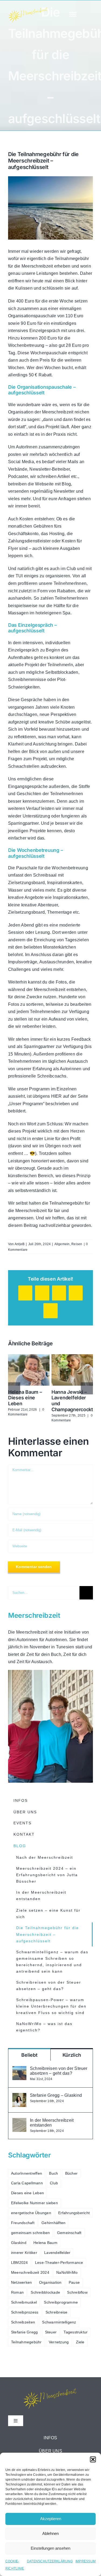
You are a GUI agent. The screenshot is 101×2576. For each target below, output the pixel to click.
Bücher (71, 2173)
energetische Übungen (31, 2213)
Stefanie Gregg (24, 2332)
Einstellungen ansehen (50, 2548)
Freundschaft (23, 2223)
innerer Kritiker (24, 2253)
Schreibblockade (45, 2292)
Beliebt (29, 2055)
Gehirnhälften (53, 2223)
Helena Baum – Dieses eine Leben (27, 1362)
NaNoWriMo (67, 2272)
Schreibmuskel (24, 2302)
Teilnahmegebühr (26, 2342)
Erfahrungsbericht (74, 2213)
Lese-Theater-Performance (59, 2262)
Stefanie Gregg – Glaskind (56, 2095)
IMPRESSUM (86, 2561)
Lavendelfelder (57, 2253)
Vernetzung (59, 2342)
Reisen (77, 1244)
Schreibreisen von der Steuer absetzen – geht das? (59, 2071)
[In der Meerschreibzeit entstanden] (19, 2122)
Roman (17, 2292)
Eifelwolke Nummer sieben (34, 2203)
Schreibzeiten (23, 2322)
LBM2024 (20, 2262)
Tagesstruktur (76, 2332)
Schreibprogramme (61, 2302)
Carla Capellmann (27, 2183)
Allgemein (62, 1244)
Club (54, 2183)
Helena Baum (45, 2243)
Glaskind (19, 2243)
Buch (53, 2173)
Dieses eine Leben (27, 2193)
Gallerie (29, 1378)
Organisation (50, 2282)
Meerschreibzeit (32, 1632)
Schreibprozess (25, 2312)
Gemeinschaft (69, 2233)
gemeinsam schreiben (31, 2233)
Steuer (51, 2332)
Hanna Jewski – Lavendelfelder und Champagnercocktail (71, 1362)
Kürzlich (72, 2055)
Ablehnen (50, 2533)
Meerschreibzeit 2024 (30, 2272)
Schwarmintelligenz (59, 2322)
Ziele (80, 2342)
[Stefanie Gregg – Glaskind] (19, 2097)
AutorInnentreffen (27, 2173)
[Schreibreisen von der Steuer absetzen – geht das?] (19, 2070)
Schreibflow (77, 2292)
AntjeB (20, 1244)
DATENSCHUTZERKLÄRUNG (50, 2561)
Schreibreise (57, 2312)
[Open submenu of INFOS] (83, 2438)
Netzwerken (21, 2282)
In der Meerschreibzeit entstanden (52, 2123)
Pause (74, 2282)
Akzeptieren (51, 2519)
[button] (93, 2459)
